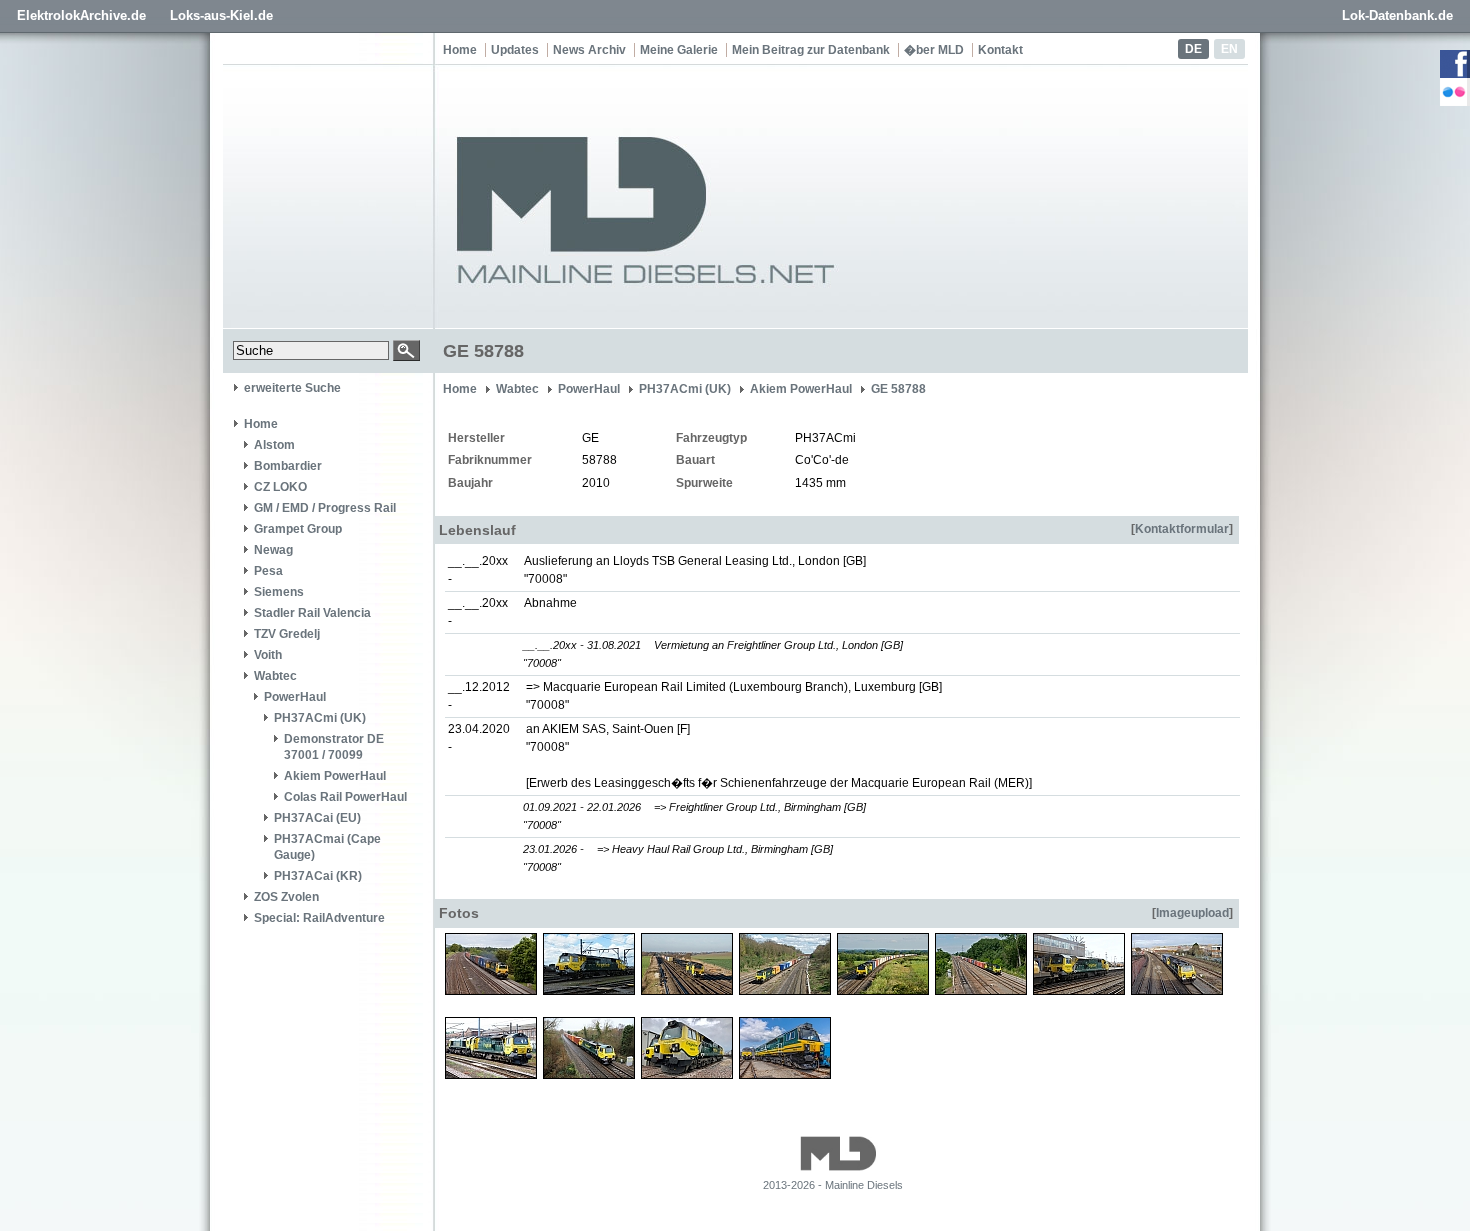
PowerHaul (295, 697)
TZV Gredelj (287, 634)
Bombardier (288, 466)
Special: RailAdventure (319, 918)
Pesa (268, 571)
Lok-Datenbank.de (1397, 15)
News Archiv (589, 50)
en (1229, 49)
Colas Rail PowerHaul (345, 797)
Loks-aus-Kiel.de (221, 15)
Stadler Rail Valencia (312, 613)
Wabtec (275, 676)
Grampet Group (298, 529)
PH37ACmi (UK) (320, 718)
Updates (515, 50)
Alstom (274, 445)
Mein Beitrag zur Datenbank (811, 50)
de (1193, 49)
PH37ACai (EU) (317, 818)
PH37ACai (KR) (318, 876)
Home (460, 50)
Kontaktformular (1182, 529)
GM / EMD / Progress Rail (325, 508)
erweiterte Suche (292, 388)
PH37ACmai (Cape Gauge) (327, 847)
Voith (268, 655)
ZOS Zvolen (286, 897)
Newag (273, 550)
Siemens (279, 592)
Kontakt (1000, 50)
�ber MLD (934, 50)
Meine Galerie (679, 50)
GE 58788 (898, 389)
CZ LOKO (280, 487)
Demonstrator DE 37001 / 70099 (334, 747)
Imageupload (1192, 913)
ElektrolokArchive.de (81, 15)
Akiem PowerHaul (335, 776)
